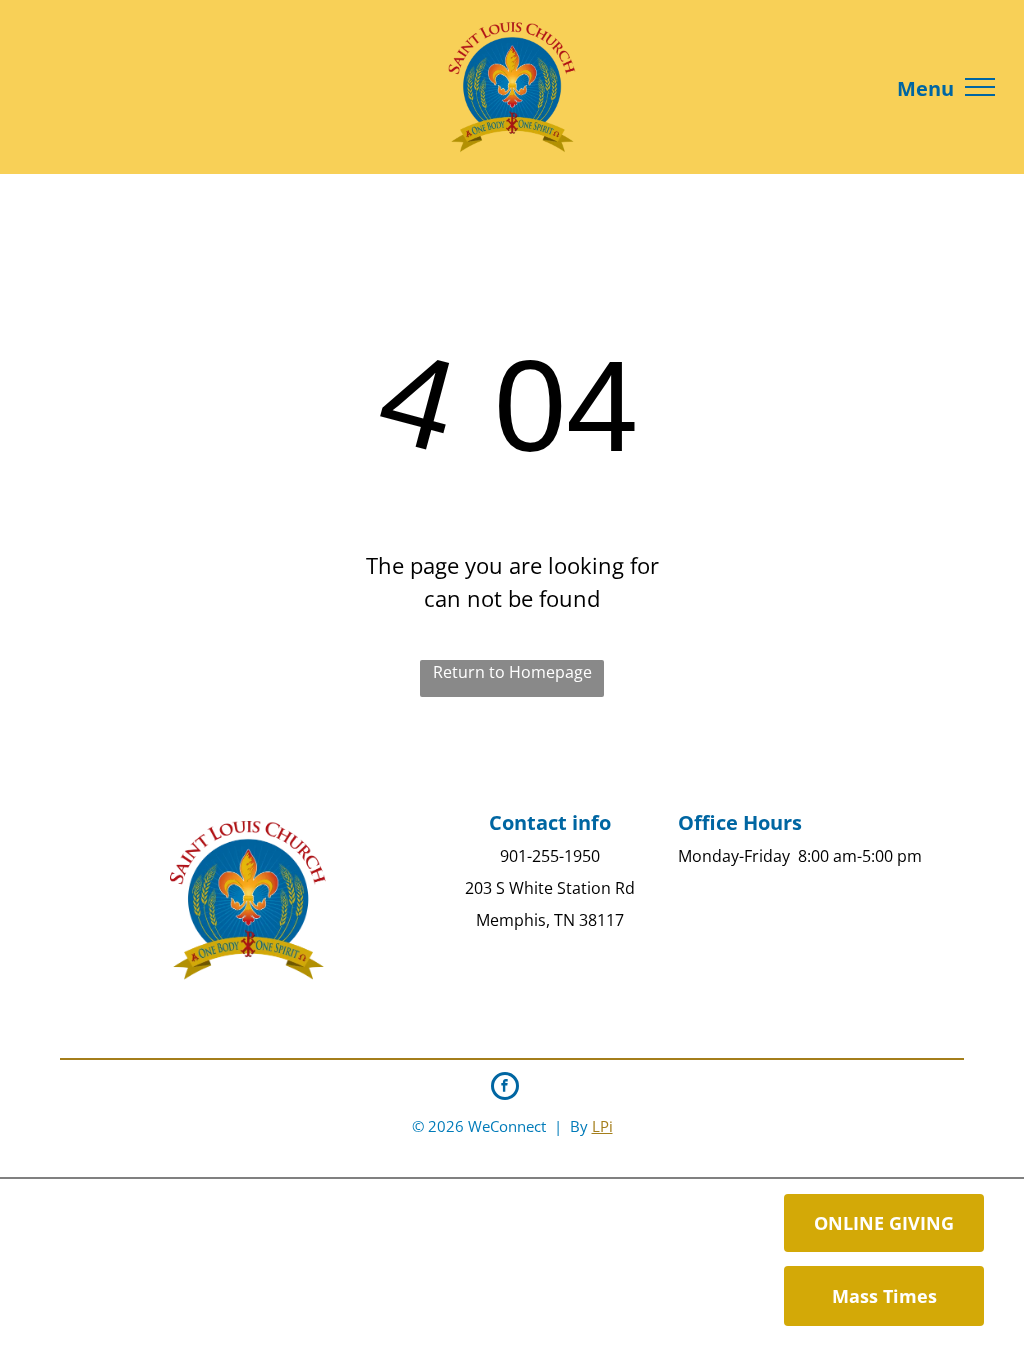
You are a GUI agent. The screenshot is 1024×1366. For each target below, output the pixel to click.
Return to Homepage (512, 672)
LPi (602, 1126)
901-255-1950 (550, 856)
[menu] (980, 87)
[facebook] (505, 1088)
